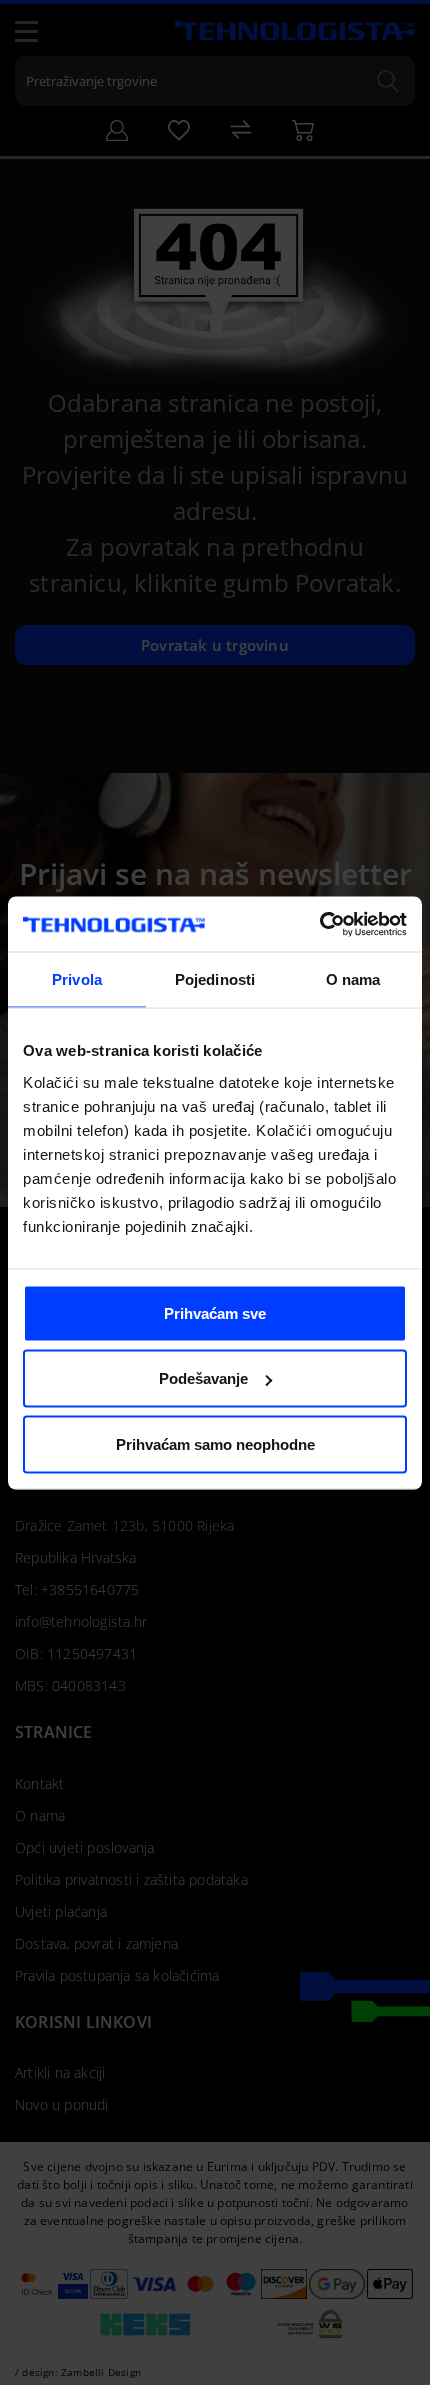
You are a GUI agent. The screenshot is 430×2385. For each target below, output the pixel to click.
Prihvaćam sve (215, 1312)
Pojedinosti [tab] (215, 979)
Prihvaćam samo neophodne (215, 1443)
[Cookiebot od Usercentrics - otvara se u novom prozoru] (319, 924)
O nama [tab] (353, 979)
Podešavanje (203, 1378)
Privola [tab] (77, 979)
